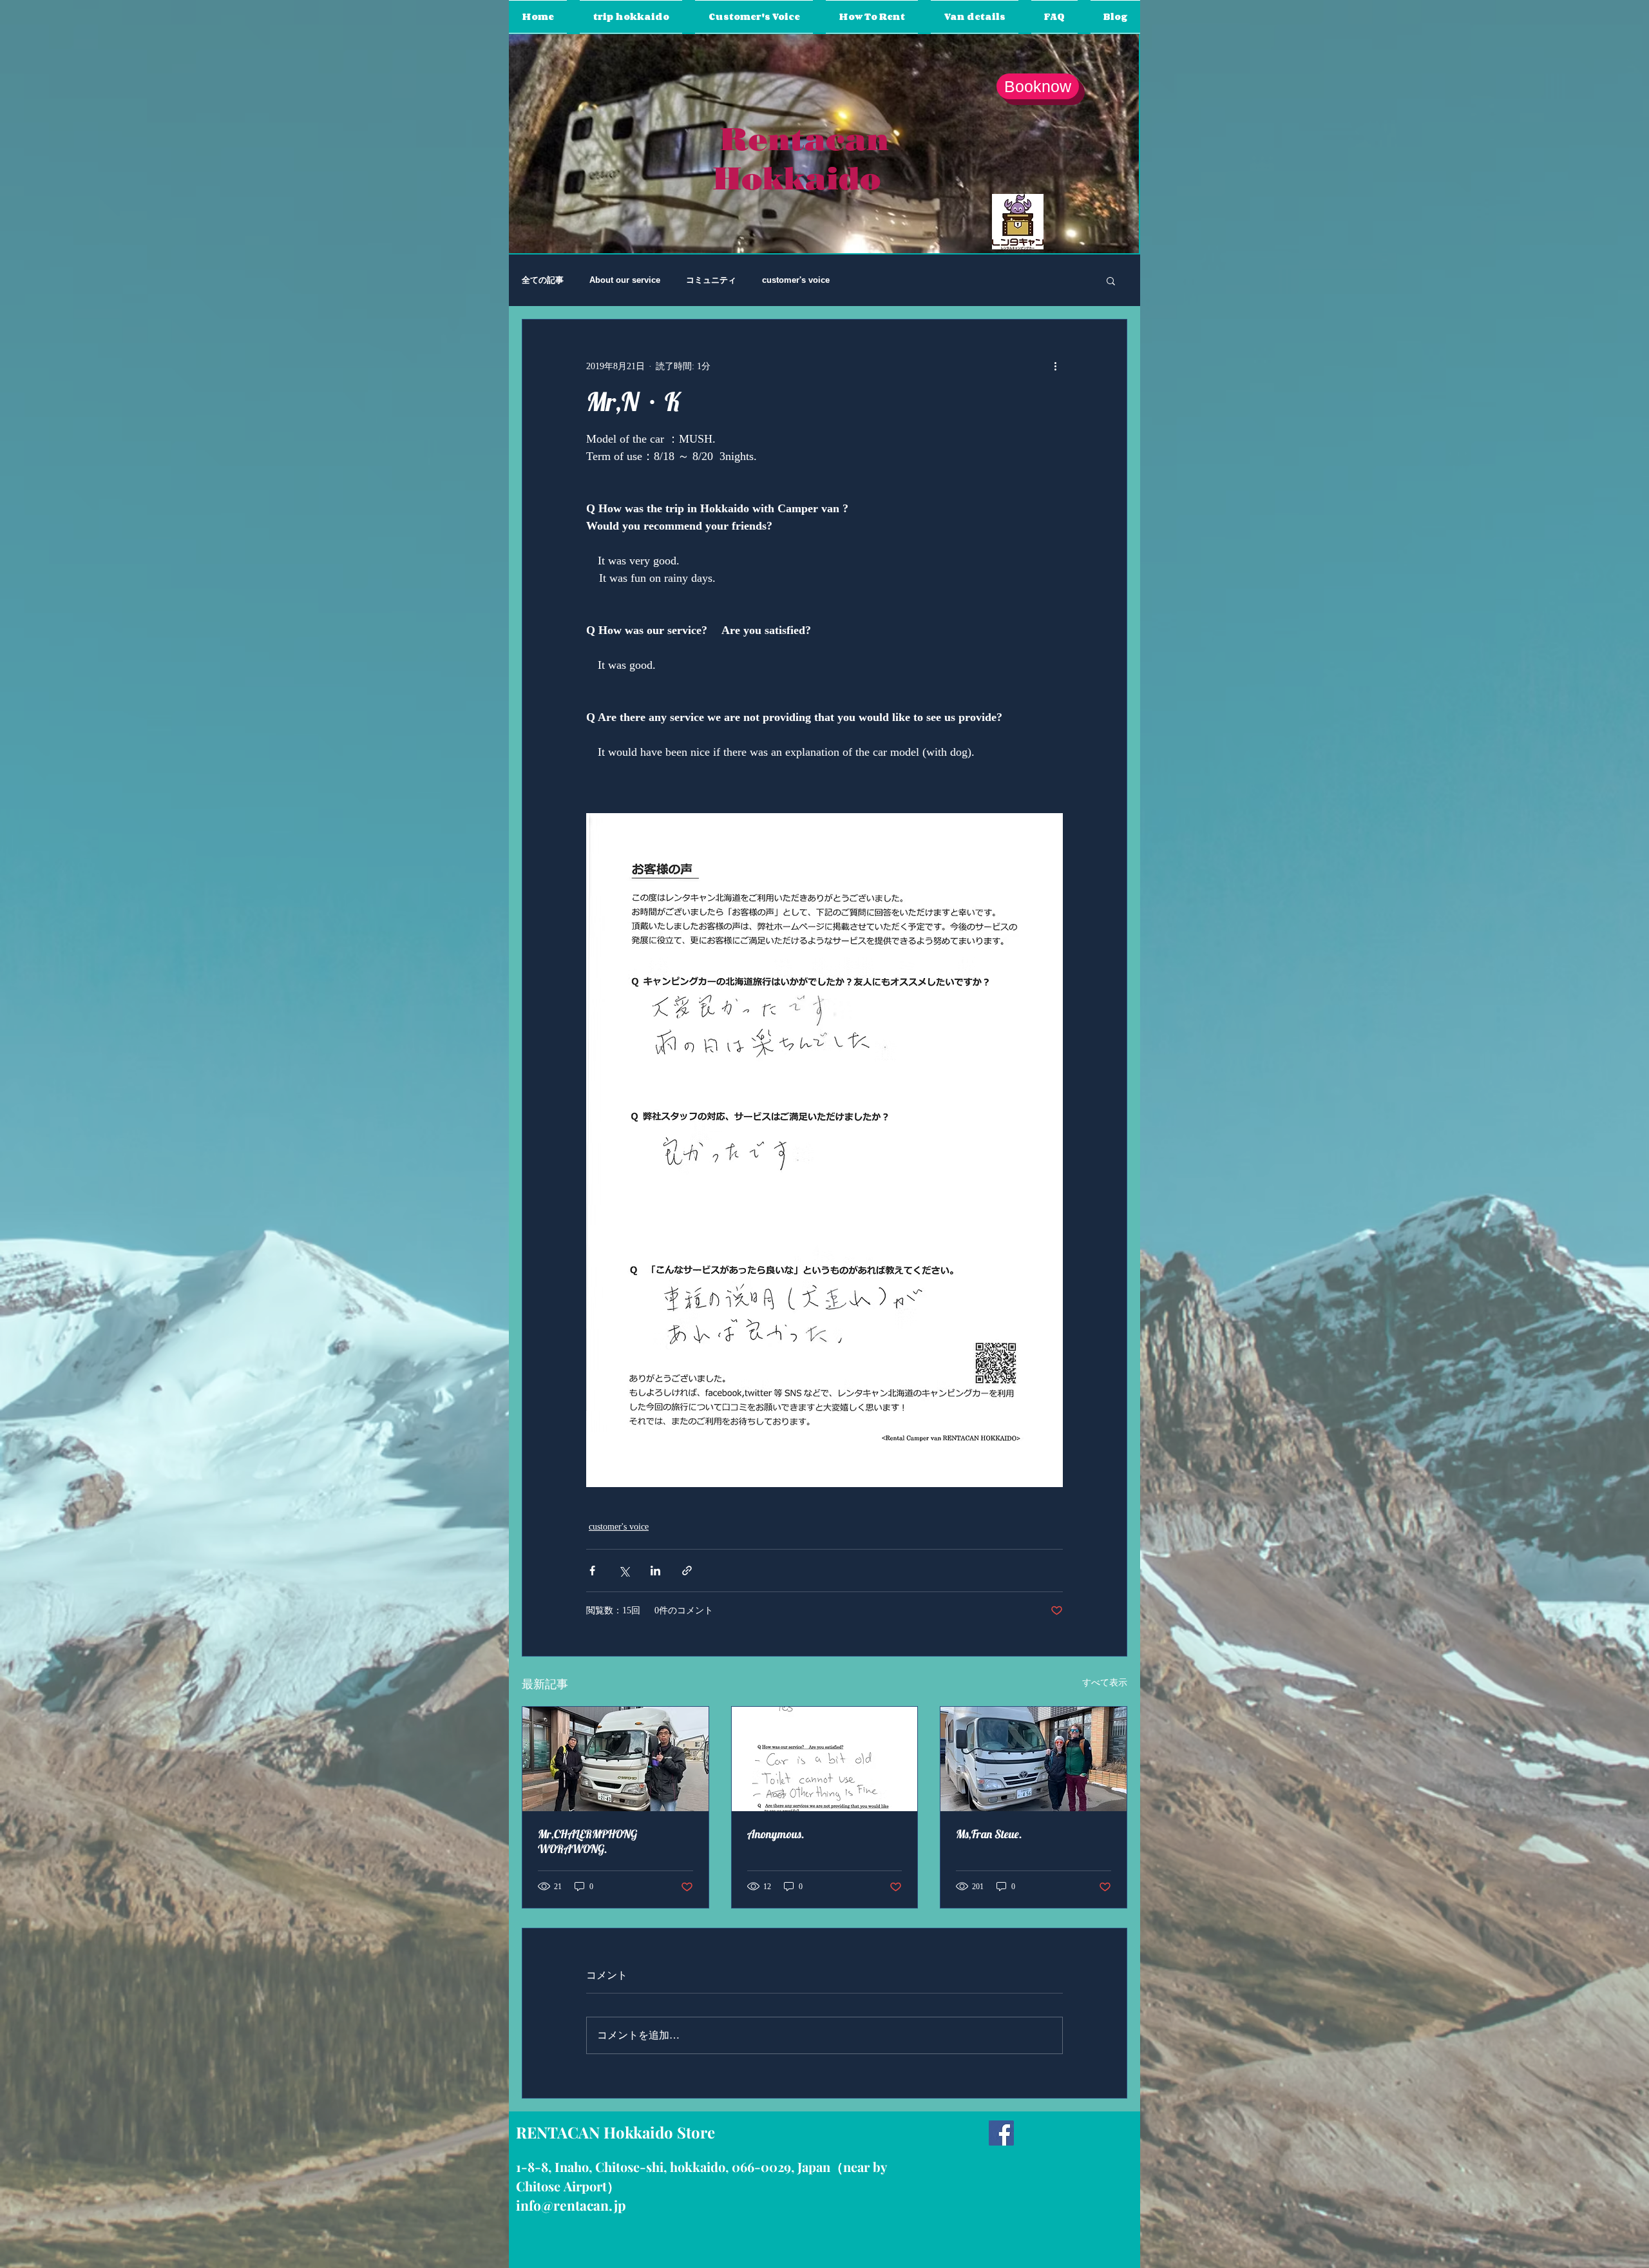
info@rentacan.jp (571, 2205)
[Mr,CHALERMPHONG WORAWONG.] (615, 1759)
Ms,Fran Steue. (989, 1834)
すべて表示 (1105, 1683)
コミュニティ (711, 280)
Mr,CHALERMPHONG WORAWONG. (587, 1841)
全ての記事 (543, 280)
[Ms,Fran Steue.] (1034, 1759)
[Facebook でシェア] (592, 1571)
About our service (625, 280)
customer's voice (796, 280)
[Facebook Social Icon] (1001, 2133)
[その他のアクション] (1055, 366)
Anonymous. (776, 1834)
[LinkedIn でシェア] (655, 1571)
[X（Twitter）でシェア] (624, 1571)
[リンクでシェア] (687, 1571)
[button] (1111, 280)
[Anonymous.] (825, 1759)
